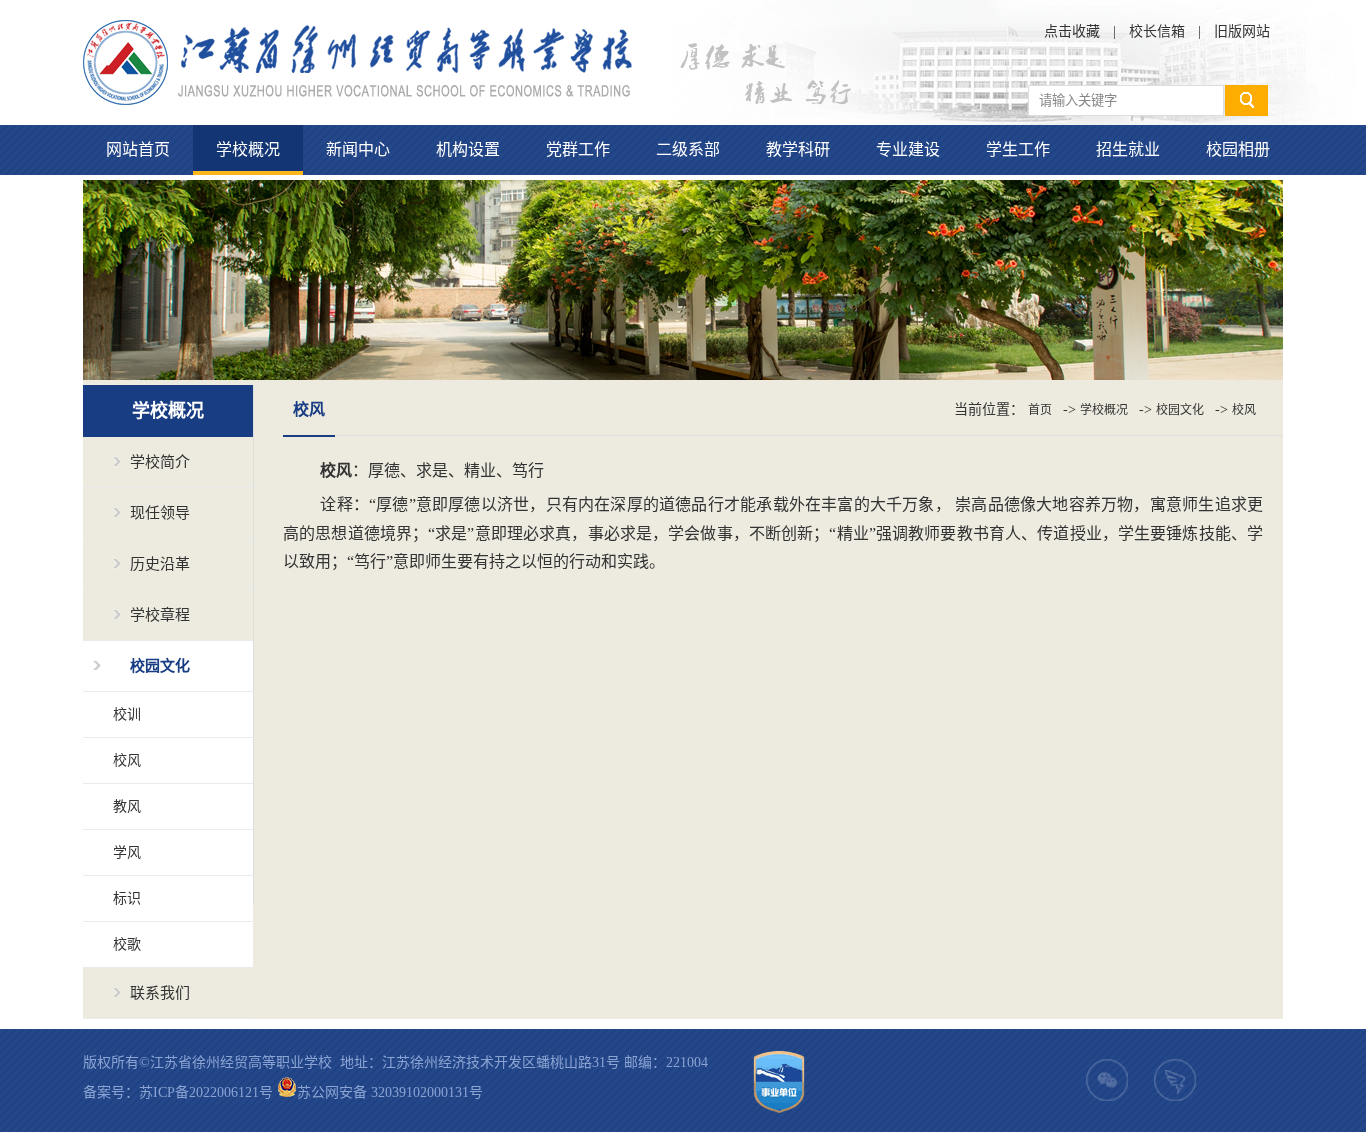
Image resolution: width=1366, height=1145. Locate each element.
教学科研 (798, 149)
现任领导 (160, 513)
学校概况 (248, 149)
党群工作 (578, 149)
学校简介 (160, 462)
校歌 (127, 944)
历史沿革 (160, 564)
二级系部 (688, 149)
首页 (1040, 410)
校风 (127, 760)
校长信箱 (1157, 31)
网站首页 (138, 149)
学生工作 (1018, 149)
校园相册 (1238, 149)
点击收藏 (1072, 31)
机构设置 (468, 149)
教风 (127, 806)
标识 (127, 898)
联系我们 (160, 993)
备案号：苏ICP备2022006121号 (178, 1092)
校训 (127, 714)
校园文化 (160, 666)
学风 (127, 852)
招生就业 (1128, 149)
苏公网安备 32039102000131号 (390, 1092)
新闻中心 (358, 149)
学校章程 (160, 615)
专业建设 (908, 149)
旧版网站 (1242, 31)
